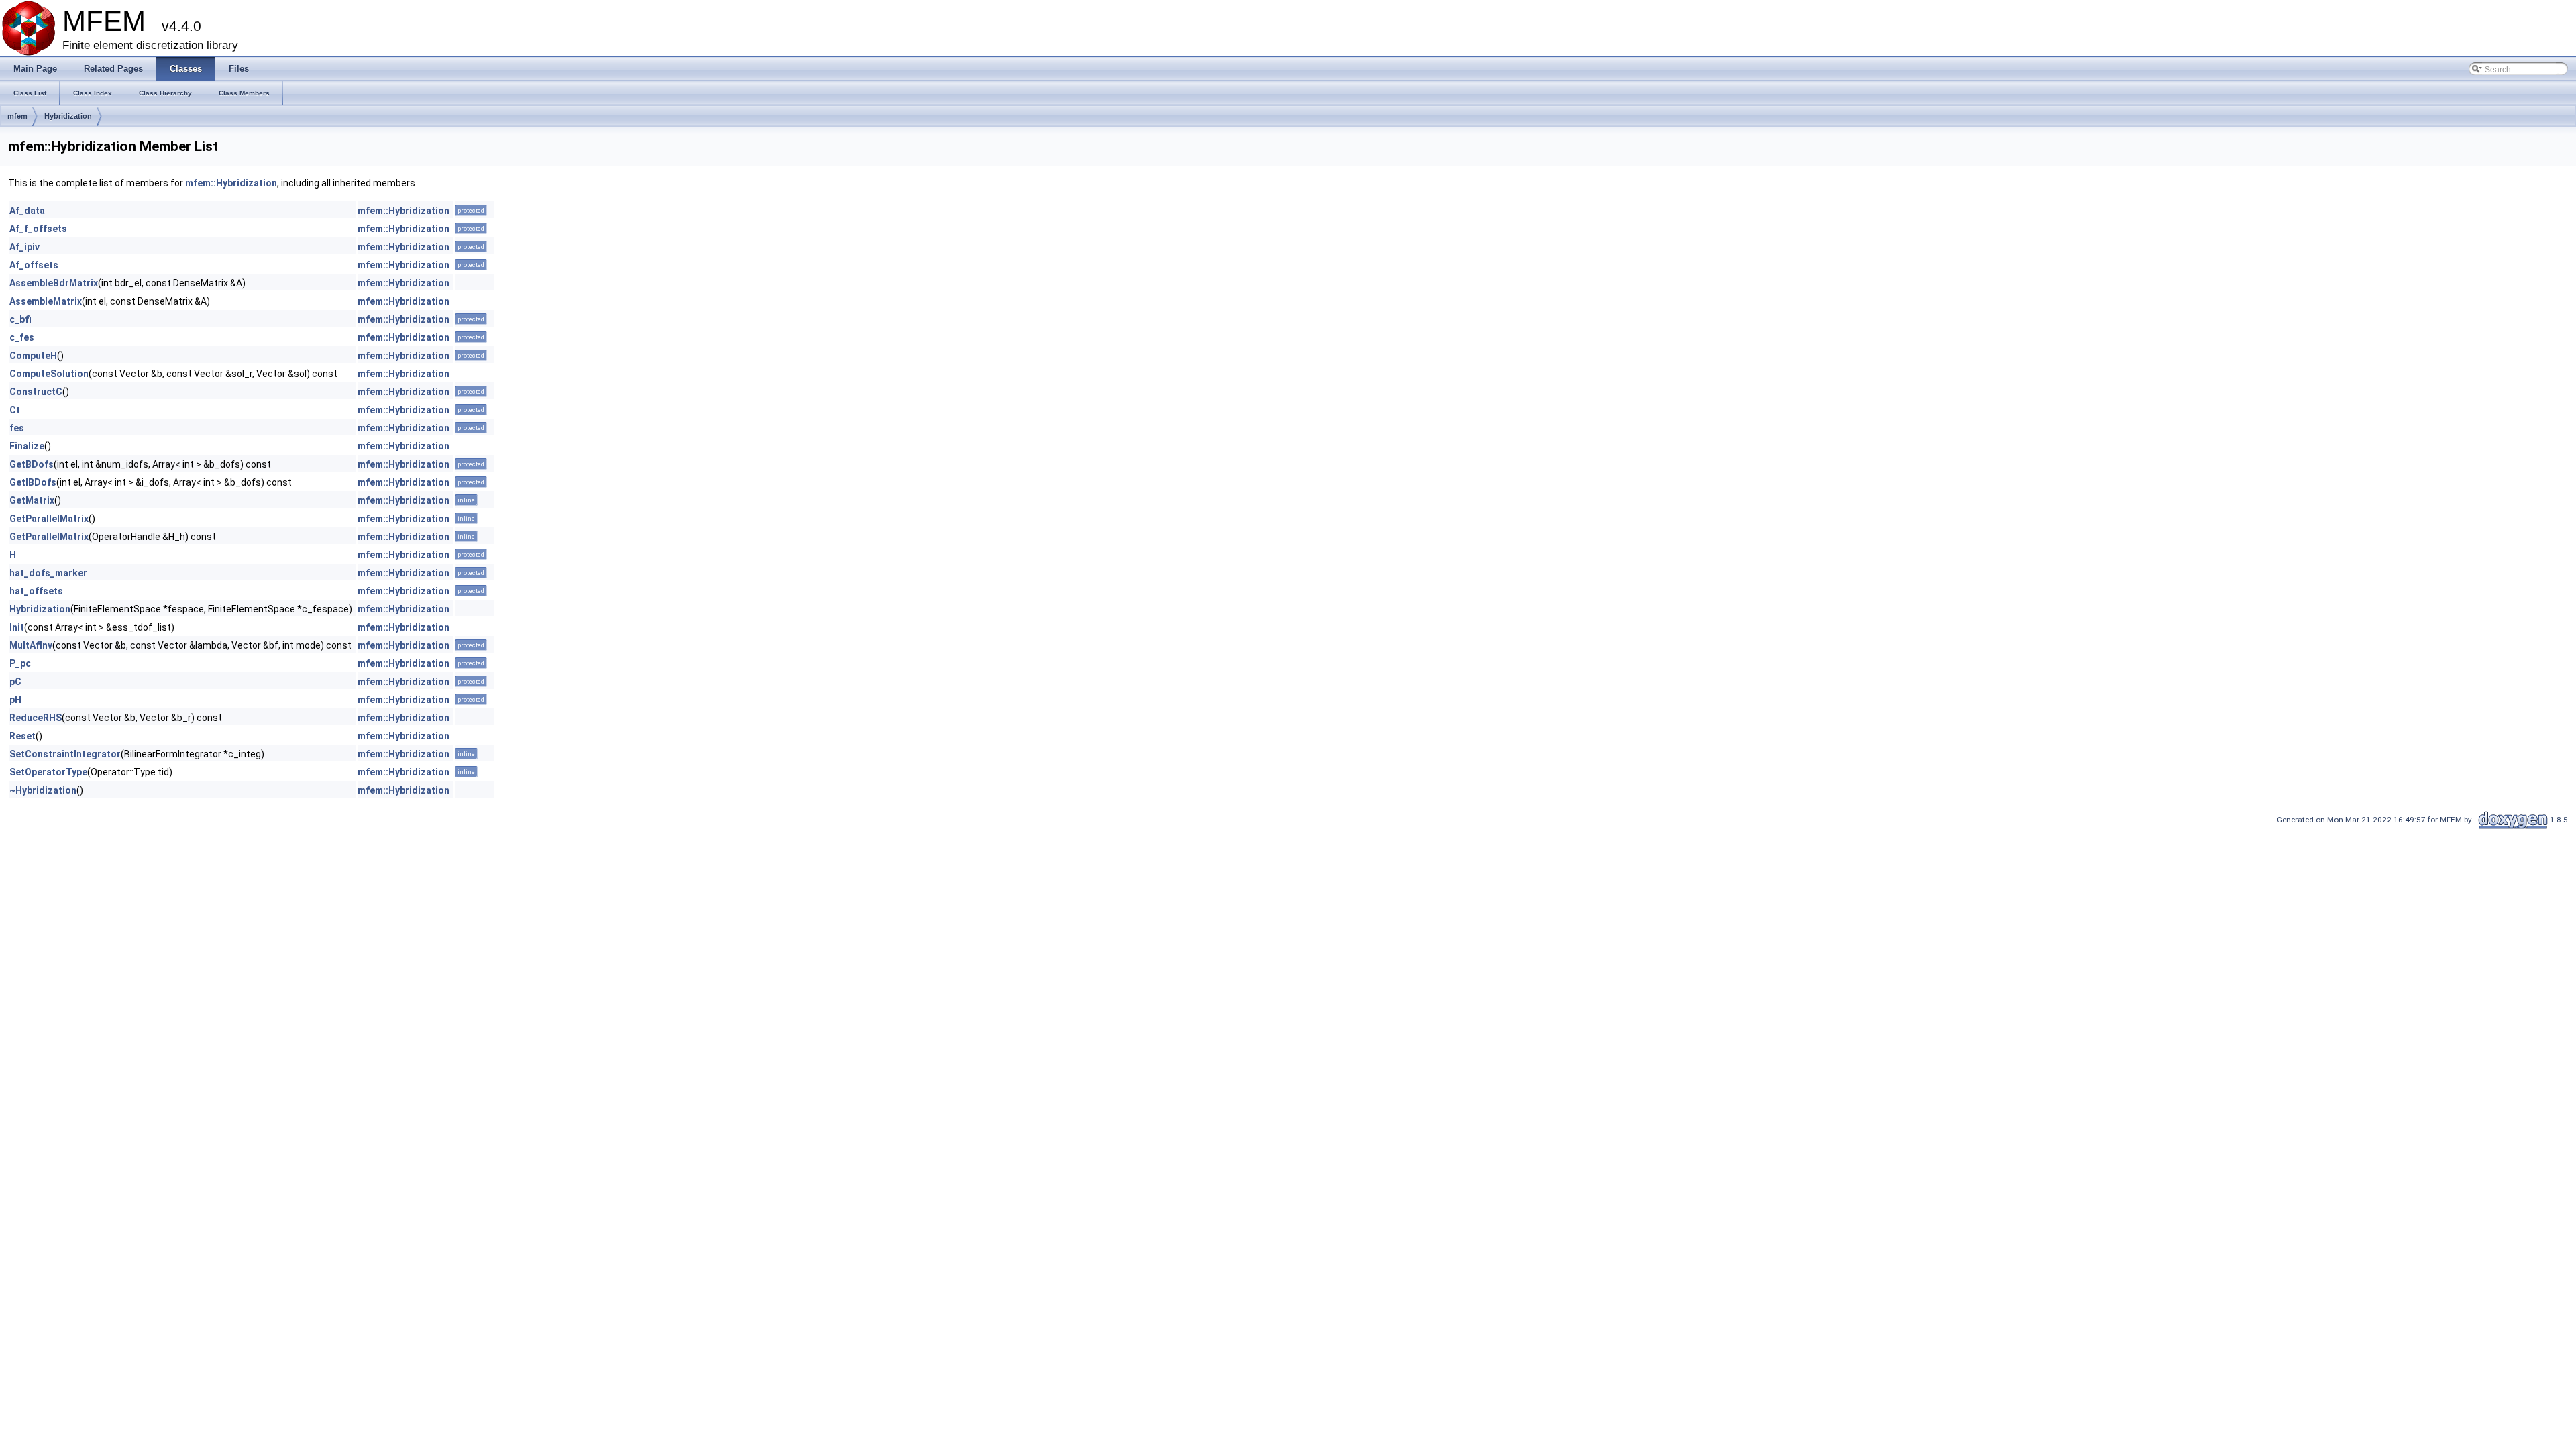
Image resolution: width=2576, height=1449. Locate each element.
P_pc (20, 663)
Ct (15, 410)
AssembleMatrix (46, 301)
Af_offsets (34, 265)
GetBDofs (32, 464)
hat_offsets (36, 591)
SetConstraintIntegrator (65, 754)
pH (15, 700)
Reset (22, 736)
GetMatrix (32, 500)
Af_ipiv (24, 247)
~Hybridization (43, 790)
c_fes (22, 337)
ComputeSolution (49, 374)
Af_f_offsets (38, 229)
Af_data (27, 211)
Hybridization (68, 116)
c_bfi (20, 319)
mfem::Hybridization (231, 183)
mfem (17, 116)
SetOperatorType (48, 772)
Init (17, 627)
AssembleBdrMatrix (54, 283)
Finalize (27, 446)
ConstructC (36, 392)
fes (17, 428)
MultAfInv (31, 645)
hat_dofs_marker (48, 573)
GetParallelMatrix (49, 519)
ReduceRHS (36, 718)
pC (15, 682)
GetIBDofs (33, 482)
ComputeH (33, 356)
